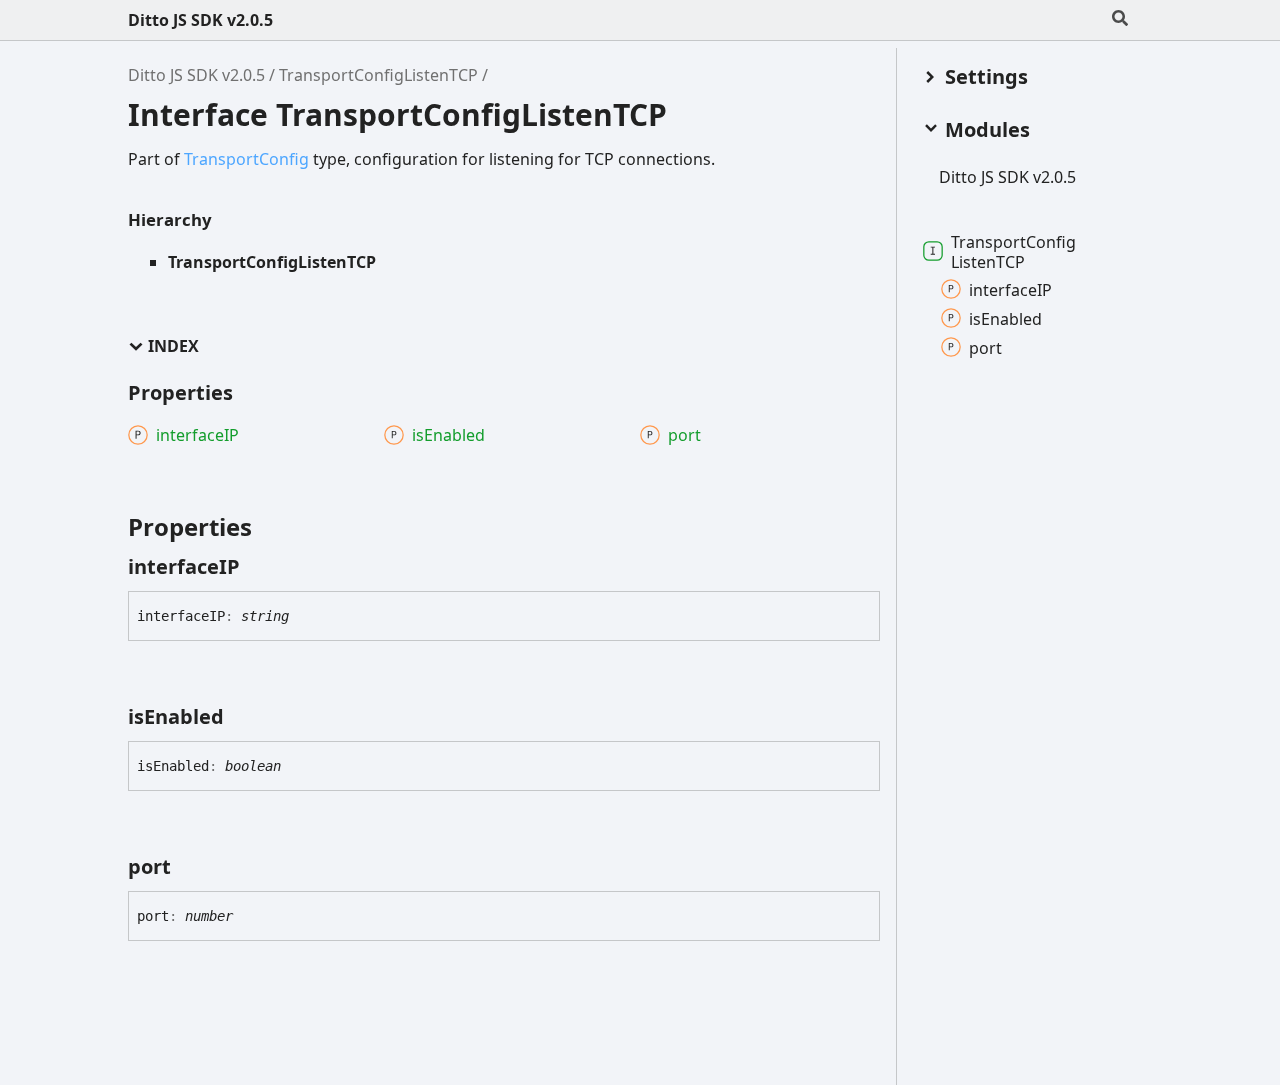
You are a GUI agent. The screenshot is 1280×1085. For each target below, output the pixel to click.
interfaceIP (1010, 289)
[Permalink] (258, 567)
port (985, 347)
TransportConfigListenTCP (378, 75)
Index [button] (173, 346)
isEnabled (1005, 318)
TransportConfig (246, 159)
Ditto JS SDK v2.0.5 (200, 20)
